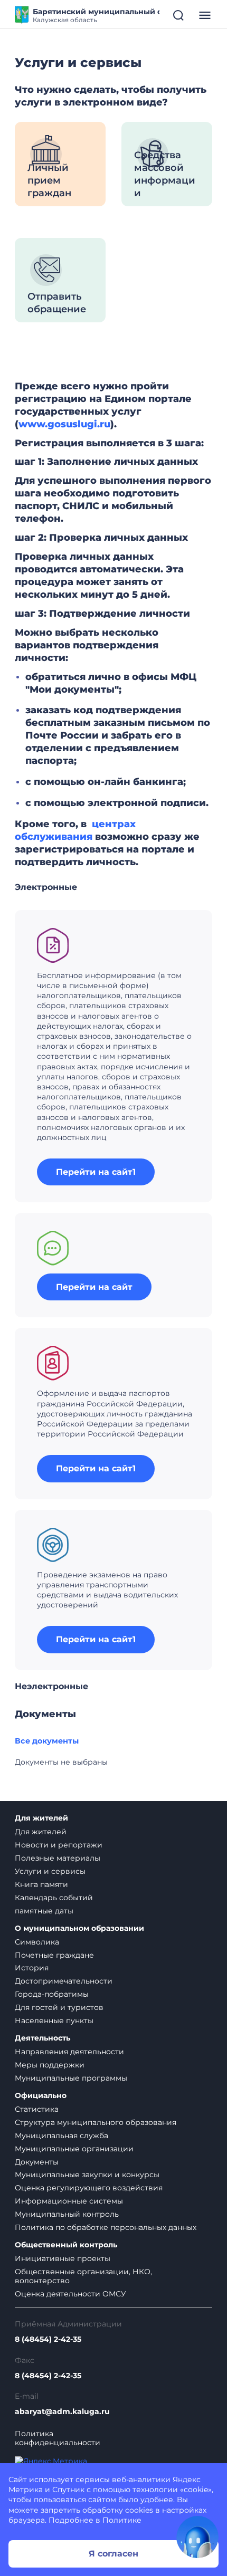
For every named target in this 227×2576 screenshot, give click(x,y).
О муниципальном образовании (79, 1928)
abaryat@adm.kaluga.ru (62, 2412)
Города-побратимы (52, 1994)
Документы (37, 2162)
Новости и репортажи (59, 1845)
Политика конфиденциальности (58, 2438)
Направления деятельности (69, 2052)
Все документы (47, 1741)
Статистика (37, 2109)
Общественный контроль (66, 2245)
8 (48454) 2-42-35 (48, 2339)
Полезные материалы (58, 1858)
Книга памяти (41, 1884)
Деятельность (42, 2038)
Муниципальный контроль (67, 2214)
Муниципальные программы (71, 2078)
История (32, 1968)
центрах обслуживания (75, 830)
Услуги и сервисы (50, 1871)
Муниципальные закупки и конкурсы (87, 2175)
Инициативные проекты (63, 2258)
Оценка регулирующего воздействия (89, 2188)
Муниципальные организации (74, 2149)
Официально (41, 2096)
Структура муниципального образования (96, 2122)
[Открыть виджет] (197, 2537)
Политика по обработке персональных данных (106, 2227)
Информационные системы (69, 2201)
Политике (122, 2520)
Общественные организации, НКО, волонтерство (83, 2276)
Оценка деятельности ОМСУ (70, 2294)
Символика (37, 1942)
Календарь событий (54, 1898)
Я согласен (113, 2554)
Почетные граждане (54, 1955)
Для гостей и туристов (59, 2007)
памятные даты (44, 1911)
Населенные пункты (54, 2020)
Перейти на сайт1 (96, 1172)
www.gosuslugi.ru (64, 424)
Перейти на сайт (94, 1287)
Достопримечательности (64, 1981)
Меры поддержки (50, 2065)
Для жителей (41, 1818)
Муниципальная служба (62, 2136)
